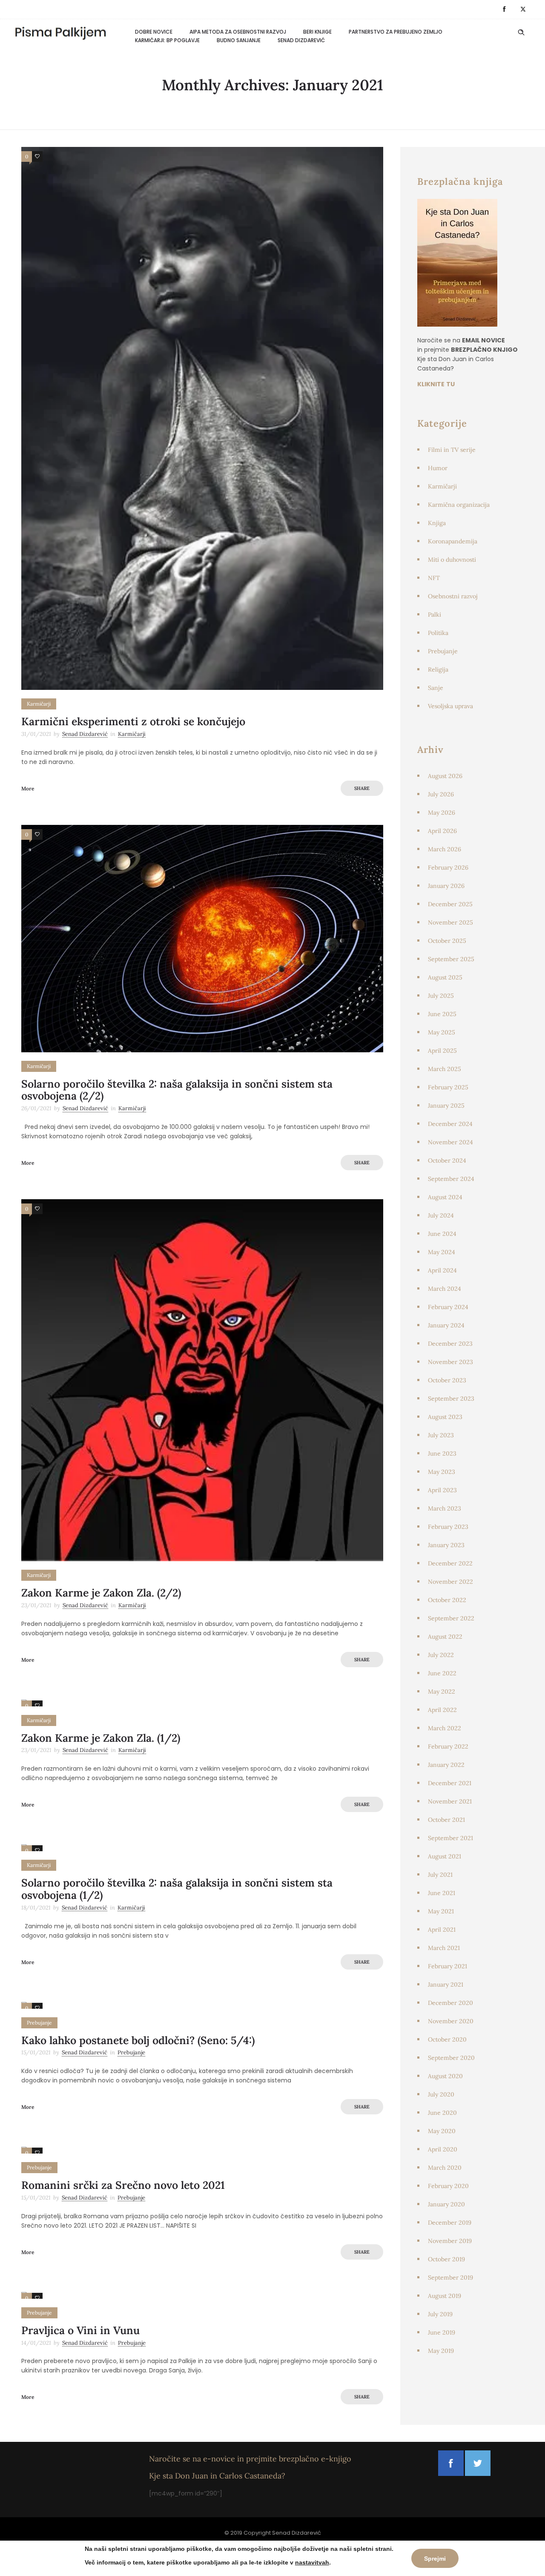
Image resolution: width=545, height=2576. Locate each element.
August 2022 (445, 1637)
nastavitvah (312, 2562)
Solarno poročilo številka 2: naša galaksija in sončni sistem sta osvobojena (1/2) (177, 1889)
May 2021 (441, 1911)
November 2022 (450, 1582)
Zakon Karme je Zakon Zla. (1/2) (101, 1738)
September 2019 (450, 2277)
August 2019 (445, 2296)
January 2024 (446, 1325)
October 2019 (446, 2259)
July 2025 (441, 996)
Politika (438, 633)
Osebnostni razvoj (453, 596)
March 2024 (445, 1289)
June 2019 (442, 2332)
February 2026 (448, 867)
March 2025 (445, 1069)
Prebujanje (443, 651)
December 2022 (450, 1563)
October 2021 (446, 1820)
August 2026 (445, 776)
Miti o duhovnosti (452, 560)
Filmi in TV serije (452, 450)
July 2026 (441, 794)
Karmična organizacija (459, 505)
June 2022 (442, 1673)
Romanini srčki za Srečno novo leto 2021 (123, 2185)
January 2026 (446, 886)
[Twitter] (523, 9)
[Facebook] (504, 9)
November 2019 (450, 2241)
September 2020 (451, 2058)
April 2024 (442, 1270)
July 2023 (441, 1435)
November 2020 (451, 2021)
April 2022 (442, 1710)
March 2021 (444, 1948)
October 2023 (447, 1380)
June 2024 (442, 1234)
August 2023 (445, 1417)
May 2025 (442, 1032)
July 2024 (441, 1215)
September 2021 (450, 1838)
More (28, 788)
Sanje (436, 688)
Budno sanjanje (239, 40)
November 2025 (450, 922)
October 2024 (447, 1160)
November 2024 (450, 1142)
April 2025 (442, 1051)
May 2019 (441, 2351)
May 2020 (442, 2131)
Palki (435, 615)
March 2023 (445, 1508)
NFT (434, 578)
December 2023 (450, 1344)
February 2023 (448, 1527)
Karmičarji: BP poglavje (167, 40)
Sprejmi (435, 2559)
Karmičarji (442, 486)
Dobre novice (154, 32)
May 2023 (442, 1472)
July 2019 (440, 2314)
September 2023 (451, 1399)
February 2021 (447, 1966)
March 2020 (445, 2168)
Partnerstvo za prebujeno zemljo (396, 32)
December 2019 (450, 2223)
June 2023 (442, 1453)
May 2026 (442, 813)
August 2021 (445, 1856)
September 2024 (451, 1179)
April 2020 (443, 2149)
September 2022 (451, 1618)
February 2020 (448, 2186)
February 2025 (448, 1087)
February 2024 (448, 1307)
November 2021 (450, 1801)
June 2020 (442, 2113)
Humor (438, 468)
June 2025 (442, 1014)
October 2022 (447, 1600)
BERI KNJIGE (317, 32)
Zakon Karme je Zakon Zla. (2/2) (101, 1593)
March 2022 (445, 1728)
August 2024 (445, 1197)
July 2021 (440, 1875)
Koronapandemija (453, 541)
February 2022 (448, 1746)
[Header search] (521, 32)
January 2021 (446, 1984)
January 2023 (446, 1545)
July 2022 (441, 1655)
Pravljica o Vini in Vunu (80, 2330)
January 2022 (446, 1765)
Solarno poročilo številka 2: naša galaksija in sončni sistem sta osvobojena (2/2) (177, 1090)
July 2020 (441, 2094)
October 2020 (447, 2039)
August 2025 (445, 977)
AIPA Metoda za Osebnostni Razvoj (238, 32)
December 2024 (450, 1124)
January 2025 (446, 1106)
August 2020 (445, 2076)
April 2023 (442, 1490)
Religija (438, 669)
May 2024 (442, 1252)
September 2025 (451, 959)
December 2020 (450, 2003)
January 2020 (446, 2204)
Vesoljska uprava (450, 706)
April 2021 (442, 1930)
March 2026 (445, 849)
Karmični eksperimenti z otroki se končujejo (133, 721)
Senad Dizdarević (301, 40)
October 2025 (447, 941)
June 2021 (442, 1893)
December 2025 (450, 904)
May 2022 (442, 1691)
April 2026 (442, 831)
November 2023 (450, 1362)
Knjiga (437, 523)
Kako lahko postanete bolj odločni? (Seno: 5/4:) (138, 2040)
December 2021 (450, 1783)
